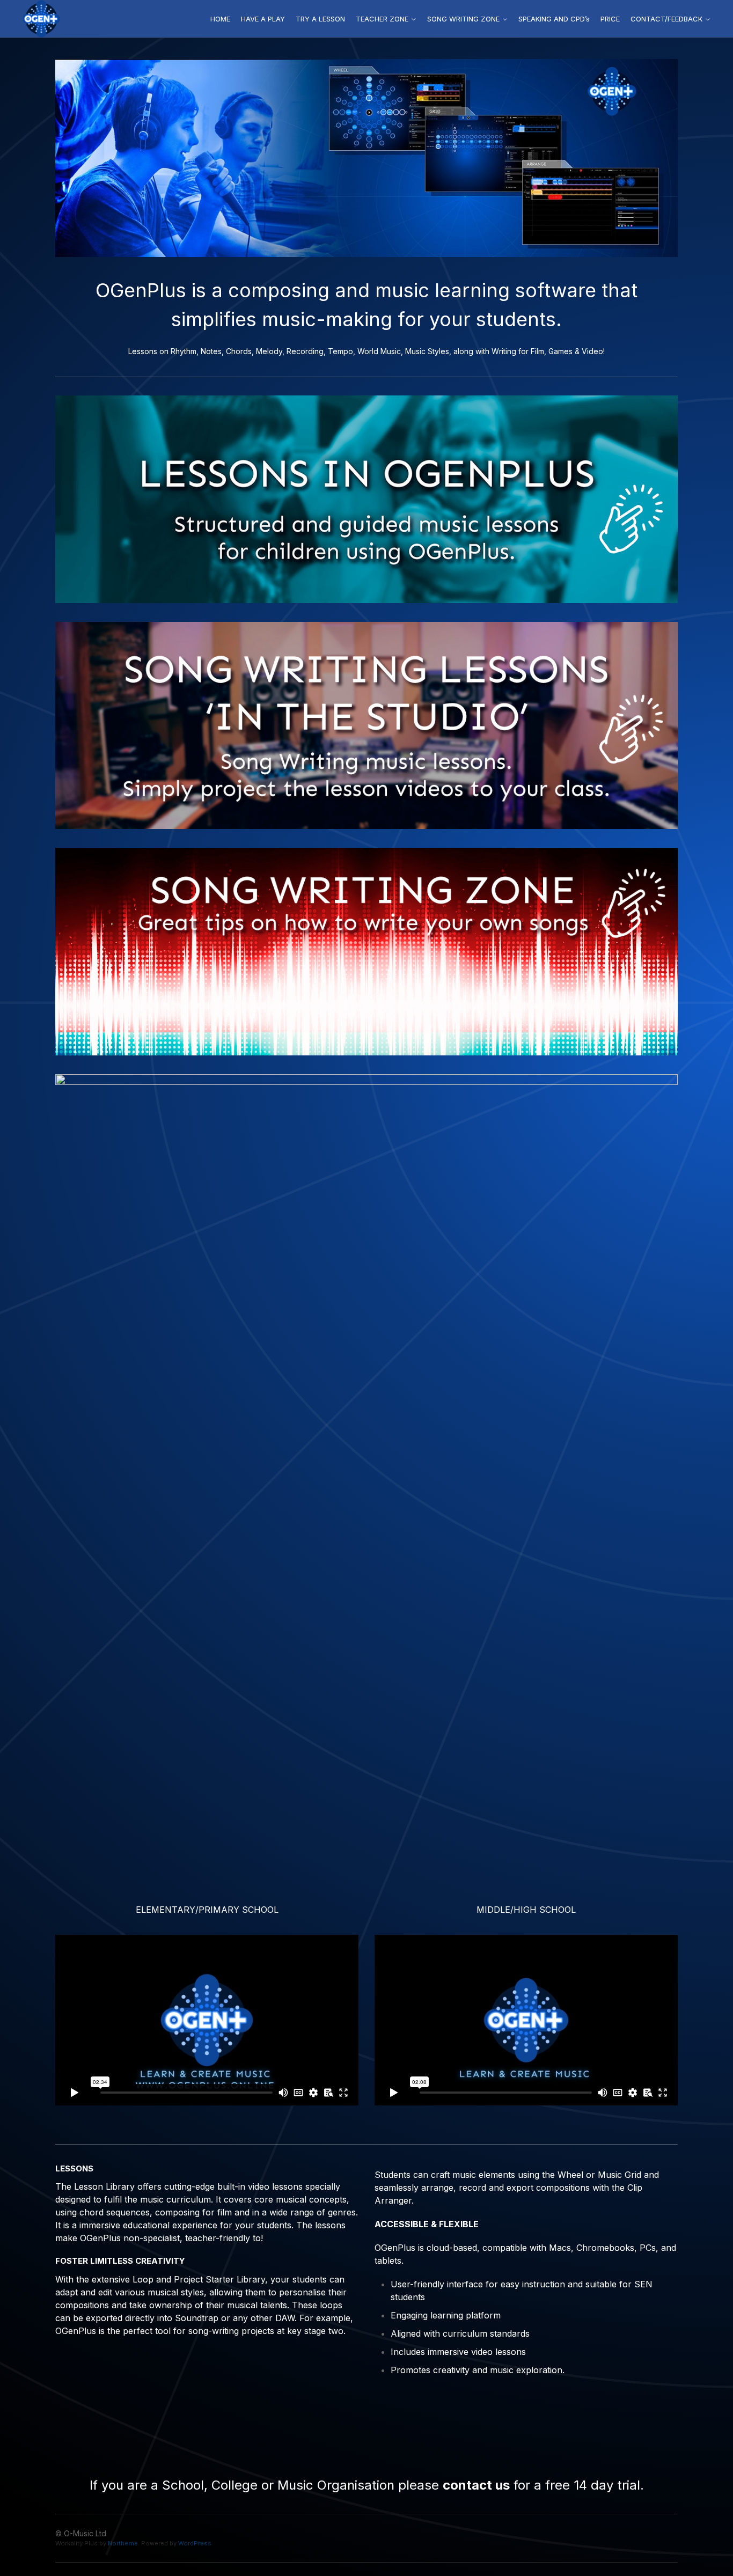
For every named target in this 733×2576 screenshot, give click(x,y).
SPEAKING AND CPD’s (554, 19)
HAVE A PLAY (263, 19)
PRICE (610, 19)
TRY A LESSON (320, 19)
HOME (220, 19)
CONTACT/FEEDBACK (666, 19)
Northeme (123, 2543)
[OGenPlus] (41, 19)
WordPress (195, 2543)
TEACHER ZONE (382, 19)
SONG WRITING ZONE (463, 19)
